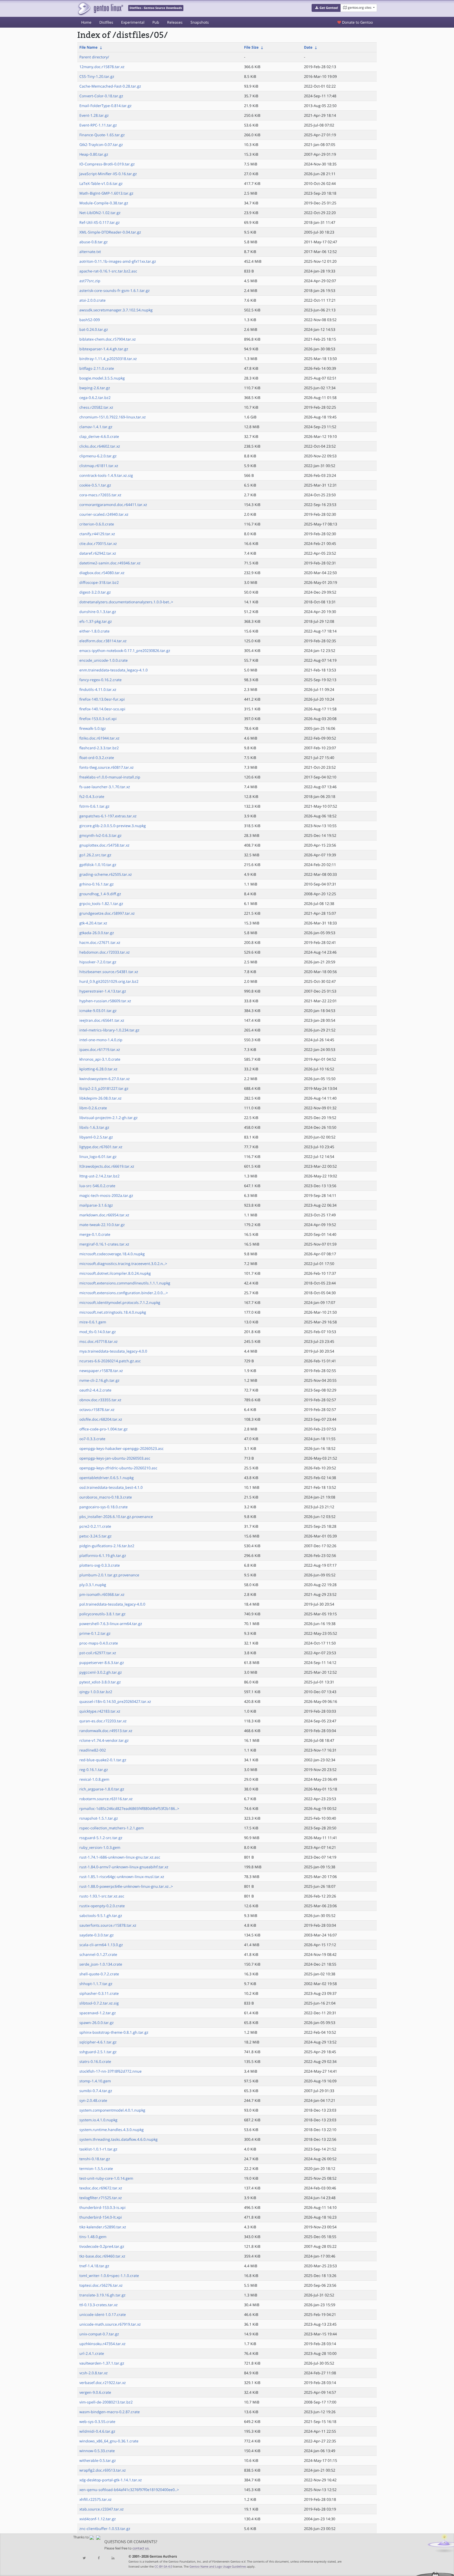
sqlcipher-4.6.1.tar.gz (98, 2042)
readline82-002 (93, 1750)
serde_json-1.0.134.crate (101, 1964)
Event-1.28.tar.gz (94, 115)
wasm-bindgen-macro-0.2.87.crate (110, 2412)
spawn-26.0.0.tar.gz (97, 2023)
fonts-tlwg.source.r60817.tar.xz (107, 767)
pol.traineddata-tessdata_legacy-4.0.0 (112, 1604)
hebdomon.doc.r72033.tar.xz (105, 952)
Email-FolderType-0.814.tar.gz (105, 106)
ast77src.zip (90, 281)
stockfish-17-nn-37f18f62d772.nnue (110, 2071)
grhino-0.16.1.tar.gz (97, 884)
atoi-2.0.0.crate (92, 300)
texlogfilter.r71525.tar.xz (101, 2198)
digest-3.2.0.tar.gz (95, 592)
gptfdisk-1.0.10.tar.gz (98, 865)
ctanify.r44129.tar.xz (97, 534)
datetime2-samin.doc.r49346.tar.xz (110, 563)
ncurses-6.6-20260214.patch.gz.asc (110, 1361)
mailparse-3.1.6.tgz (96, 1205)
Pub (156, 22)
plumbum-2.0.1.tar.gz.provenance (109, 1575)
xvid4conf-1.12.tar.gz (98, 2519)
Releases (175, 22)
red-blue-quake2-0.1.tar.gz (103, 1760)
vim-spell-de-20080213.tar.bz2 (106, 2402)
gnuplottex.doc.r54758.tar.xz (104, 845)
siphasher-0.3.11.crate (99, 1993)
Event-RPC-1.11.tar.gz (98, 125)
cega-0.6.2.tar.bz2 (95, 398)
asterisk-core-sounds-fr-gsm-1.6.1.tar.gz (115, 290)
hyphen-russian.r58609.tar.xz (105, 1001)
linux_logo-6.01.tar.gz (98, 1157)
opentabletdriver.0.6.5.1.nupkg (107, 1478)
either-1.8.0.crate (94, 631)
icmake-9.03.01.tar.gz (98, 1011)
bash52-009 (90, 320)
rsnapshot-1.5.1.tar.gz (99, 1818)
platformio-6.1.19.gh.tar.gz (103, 1555)
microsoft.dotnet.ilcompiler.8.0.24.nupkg (115, 1273)
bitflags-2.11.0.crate (97, 368)
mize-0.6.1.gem (93, 1322)
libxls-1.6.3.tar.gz (94, 1127)
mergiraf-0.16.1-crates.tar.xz (104, 1244)
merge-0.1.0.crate (95, 1234)
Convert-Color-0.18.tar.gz (101, 96)
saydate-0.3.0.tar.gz (97, 1935)
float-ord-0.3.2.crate (97, 758)
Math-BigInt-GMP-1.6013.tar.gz (106, 193)
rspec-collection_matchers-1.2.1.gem (112, 1828)
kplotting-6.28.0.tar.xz (98, 1069)
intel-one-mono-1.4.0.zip (101, 1040)
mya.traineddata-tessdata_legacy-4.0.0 (113, 1351)
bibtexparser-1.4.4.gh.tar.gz (104, 349)
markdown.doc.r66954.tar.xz (104, 1215)
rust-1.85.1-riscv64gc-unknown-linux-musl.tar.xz (122, 1877)
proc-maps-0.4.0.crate (99, 1643)
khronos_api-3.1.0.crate (100, 1059)
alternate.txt (90, 252)
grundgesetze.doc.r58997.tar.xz (107, 913)
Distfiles (106, 22)
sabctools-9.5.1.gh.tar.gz (101, 1915)
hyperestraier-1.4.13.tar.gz (103, 991)
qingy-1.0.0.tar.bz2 (96, 1692)
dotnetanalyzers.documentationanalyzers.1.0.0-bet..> (126, 602)
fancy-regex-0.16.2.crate (100, 680)
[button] (326, 8)
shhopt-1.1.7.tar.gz (96, 1984)
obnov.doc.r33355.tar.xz (100, 1400)
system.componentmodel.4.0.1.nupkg (112, 2110)
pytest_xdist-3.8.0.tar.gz (100, 1682)
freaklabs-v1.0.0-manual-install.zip (110, 777)
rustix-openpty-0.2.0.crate (102, 1906)
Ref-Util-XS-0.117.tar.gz (100, 222)
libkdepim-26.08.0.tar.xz (100, 1098)
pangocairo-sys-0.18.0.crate (104, 1507)
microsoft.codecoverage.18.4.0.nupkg (112, 1254)
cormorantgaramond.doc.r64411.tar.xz (113, 505)
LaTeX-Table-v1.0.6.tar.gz (101, 183)
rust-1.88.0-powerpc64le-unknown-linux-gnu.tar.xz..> (126, 1886)
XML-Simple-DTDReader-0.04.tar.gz (110, 232)
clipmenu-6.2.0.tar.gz (98, 456)
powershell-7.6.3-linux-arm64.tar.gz (111, 1624)
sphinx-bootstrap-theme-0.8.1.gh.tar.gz (114, 2032)
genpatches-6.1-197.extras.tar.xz (108, 816)
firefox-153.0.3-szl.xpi (98, 719)
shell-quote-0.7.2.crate (99, 1974)
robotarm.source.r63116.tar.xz (106, 1799)
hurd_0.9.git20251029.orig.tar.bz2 (109, 981)
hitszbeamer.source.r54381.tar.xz (109, 972)
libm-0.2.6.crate (93, 1108)
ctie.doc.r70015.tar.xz (98, 543)
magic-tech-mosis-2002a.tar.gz (106, 1195)
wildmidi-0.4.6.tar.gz (97, 2431)
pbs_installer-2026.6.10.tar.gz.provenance (116, 1517)
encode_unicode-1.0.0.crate (104, 660)
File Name (88, 47)
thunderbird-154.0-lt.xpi (101, 2217)
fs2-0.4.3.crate (92, 796)
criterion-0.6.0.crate (97, 524)
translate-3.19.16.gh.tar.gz (102, 2295)
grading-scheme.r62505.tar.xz (106, 874)
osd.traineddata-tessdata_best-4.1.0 (111, 1487)
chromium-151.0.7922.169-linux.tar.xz (113, 417)
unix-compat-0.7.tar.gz (99, 2334)
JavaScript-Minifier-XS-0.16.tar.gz (108, 174)
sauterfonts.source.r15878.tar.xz (108, 1925)
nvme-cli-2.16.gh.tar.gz (99, 1380)
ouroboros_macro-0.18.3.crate (106, 1497)
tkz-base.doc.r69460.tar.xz (102, 2256)
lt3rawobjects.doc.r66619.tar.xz (107, 1166)
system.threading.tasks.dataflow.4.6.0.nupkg (118, 2139)
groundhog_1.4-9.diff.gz (100, 894)
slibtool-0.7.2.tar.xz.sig (99, 2003)
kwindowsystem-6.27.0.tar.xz (105, 1079)
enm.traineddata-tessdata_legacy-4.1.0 (113, 670)
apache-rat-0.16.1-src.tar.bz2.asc (108, 271)
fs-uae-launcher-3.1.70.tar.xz (105, 787)
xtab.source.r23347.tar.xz (102, 2509)
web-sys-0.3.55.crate (97, 2421)
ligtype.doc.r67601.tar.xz (101, 1147)
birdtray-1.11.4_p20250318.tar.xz (108, 359)
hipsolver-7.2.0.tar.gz (98, 962)
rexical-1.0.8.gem (94, 1779)
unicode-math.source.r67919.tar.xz (110, 2324)
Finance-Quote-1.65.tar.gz (102, 135)
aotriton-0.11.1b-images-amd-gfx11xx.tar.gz (118, 261)
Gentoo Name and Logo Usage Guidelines (218, 2566)
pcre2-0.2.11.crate (95, 1526)
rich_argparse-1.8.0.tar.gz (102, 1789)
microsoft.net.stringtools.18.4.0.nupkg (113, 1312)
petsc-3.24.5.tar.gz (96, 1536)
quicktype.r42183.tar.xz (100, 1711)
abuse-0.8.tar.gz (94, 242)
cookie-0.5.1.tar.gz (95, 485)
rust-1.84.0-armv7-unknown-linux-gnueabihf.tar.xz (124, 1867)
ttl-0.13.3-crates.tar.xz (99, 2305)
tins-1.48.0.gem (93, 2237)
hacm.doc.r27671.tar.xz (100, 942)
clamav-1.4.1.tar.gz (96, 427)
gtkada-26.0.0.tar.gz (97, 933)
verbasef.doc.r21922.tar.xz (103, 2383)
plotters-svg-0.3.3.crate (100, 1565)
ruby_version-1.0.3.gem (100, 1847)
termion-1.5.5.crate (96, 2168)
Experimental (133, 22)
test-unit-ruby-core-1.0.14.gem (106, 2178)
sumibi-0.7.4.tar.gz (96, 2091)
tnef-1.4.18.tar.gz (94, 2266)
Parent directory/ (94, 57)
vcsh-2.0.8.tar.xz (94, 2373)
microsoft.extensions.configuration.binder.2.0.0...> (124, 1293)
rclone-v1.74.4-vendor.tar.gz (104, 1740)
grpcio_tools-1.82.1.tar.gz (101, 904)
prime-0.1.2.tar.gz (95, 1633)
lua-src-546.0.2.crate (97, 1186)
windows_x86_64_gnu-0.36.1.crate (109, 2441)
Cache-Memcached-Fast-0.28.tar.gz (110, 86)
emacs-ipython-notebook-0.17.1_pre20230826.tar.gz (125, 651)
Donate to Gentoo (357, 22)
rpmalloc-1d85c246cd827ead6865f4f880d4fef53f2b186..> (129, 1808)
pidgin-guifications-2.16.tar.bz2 (107, 1546)
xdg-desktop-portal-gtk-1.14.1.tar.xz (111, 2480)
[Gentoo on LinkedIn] (113, 2558)
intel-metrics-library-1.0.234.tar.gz (109, 1030)
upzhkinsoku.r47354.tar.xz (102, 2344)
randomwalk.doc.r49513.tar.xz (106, 1731)
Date (308, 47)
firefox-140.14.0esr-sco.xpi (102, 709)
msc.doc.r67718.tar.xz (99, 1341)
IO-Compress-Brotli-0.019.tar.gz (107, 164)
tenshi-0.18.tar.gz (95, 2159)
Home (86, 22)
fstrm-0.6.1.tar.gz (94, 806)
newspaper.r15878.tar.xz (101, 1371)
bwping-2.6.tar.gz (95, 388)
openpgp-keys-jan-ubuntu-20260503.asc (115, 1458)
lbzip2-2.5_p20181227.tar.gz (104, 1088)
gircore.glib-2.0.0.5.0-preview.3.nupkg (113, 826)
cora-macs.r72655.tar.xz (100, 495)
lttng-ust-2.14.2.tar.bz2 (99, 1176)
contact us (141, 2548)
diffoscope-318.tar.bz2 (99, 582)
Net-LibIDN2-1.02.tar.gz (100, 213)
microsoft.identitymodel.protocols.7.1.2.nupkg (120, 1302)
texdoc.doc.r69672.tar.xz (101, 2188)
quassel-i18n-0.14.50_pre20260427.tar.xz (115, 1701)
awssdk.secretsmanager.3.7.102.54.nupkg (116, 310)
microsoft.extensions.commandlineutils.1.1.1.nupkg (125, 1283)
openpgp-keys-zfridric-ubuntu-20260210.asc (118, 1468)
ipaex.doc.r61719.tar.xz (100, 1049)
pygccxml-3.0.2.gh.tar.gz (101, 1672)
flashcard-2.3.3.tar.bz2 (99, 748)
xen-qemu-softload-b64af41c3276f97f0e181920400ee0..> (129, 2490)
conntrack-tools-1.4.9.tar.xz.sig (106, 475)
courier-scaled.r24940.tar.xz (104, 514)
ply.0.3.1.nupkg (93, 1585)
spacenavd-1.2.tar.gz (98, 2013)
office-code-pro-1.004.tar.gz (104, 1429)
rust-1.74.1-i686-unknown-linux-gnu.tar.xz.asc (120, 1857)
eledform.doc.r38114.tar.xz (103, 641)
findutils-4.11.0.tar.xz (98, 689)
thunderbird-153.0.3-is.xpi (102, 2207)
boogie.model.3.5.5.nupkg (102, 378)
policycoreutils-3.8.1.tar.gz (102, 1614)
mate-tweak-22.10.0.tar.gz (102, 1225)
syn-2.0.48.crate (93, 2100)
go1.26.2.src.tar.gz (95, 855)
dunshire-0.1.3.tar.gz (98, 612)
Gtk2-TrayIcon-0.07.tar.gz (101, 145)
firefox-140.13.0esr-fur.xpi (102, 699)
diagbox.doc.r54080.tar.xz (102, 573)
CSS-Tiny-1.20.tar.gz (97, 76)
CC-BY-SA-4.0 (163, 2566)
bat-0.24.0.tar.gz (94, 329)
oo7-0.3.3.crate (92, 1439)
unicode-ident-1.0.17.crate (103, 2314)
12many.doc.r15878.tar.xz (102, 67)
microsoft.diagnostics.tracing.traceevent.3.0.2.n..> (123, 1264)
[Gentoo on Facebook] (99, 2558)
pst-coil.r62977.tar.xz (98, 1653)
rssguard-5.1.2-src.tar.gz (101, 1838)
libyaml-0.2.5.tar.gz (96, 1137)
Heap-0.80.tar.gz (94, 154)
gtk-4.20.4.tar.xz (93, 923)
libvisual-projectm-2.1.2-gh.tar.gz (109, 1118)
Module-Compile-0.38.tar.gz (104, 203)
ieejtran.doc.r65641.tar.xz (102, 1020)
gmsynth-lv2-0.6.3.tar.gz (100, 835)
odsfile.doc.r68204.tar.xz (101, 1419)
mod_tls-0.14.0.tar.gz (98, 1332)
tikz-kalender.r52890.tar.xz (103, 2227)
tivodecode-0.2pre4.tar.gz (102, 2246)
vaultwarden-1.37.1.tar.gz (102, 2363)
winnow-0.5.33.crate (97, 2451)
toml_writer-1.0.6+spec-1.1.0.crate (109, 2276)
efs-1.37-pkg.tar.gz (96, 621)
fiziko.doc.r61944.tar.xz (99, 738)
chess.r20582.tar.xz (96, 407)
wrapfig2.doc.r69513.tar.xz (103, 2470)
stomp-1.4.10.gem (95, 2081)
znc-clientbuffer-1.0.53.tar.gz (105, 2529)
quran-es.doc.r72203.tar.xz (103, 1721)
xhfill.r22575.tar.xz (96, 2499)
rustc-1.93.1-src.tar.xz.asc (102, 1896)
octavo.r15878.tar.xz (97, 1410)
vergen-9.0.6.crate (95, 2392)
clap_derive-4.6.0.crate (99, 436)
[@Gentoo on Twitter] (84, 2558)
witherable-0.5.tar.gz (98, 2460)
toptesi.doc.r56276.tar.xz (101, 2285)
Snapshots (200, 22)
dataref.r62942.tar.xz (98, 553)
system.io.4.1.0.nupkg (98, 2120)
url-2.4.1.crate (92, 2353)
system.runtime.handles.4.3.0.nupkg (112, 2130)
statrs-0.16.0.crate (95, 2061)
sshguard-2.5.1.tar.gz (98, 2052)
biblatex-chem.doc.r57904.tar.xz (108, 339)
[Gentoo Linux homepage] (100, 9)
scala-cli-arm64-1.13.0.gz (101, 1945)
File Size (251, 47)
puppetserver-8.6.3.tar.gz (102, 1662)
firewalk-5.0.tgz (93, 728)
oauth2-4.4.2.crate (95, 1390)
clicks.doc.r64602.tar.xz (100, 446)
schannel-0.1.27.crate (98, 1954)
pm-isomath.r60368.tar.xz (102, 1594)
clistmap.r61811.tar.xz (99, 466)
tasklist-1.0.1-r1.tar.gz (98, 2149)
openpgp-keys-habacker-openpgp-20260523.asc (122, 1448)
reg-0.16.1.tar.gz (94, 1770)
